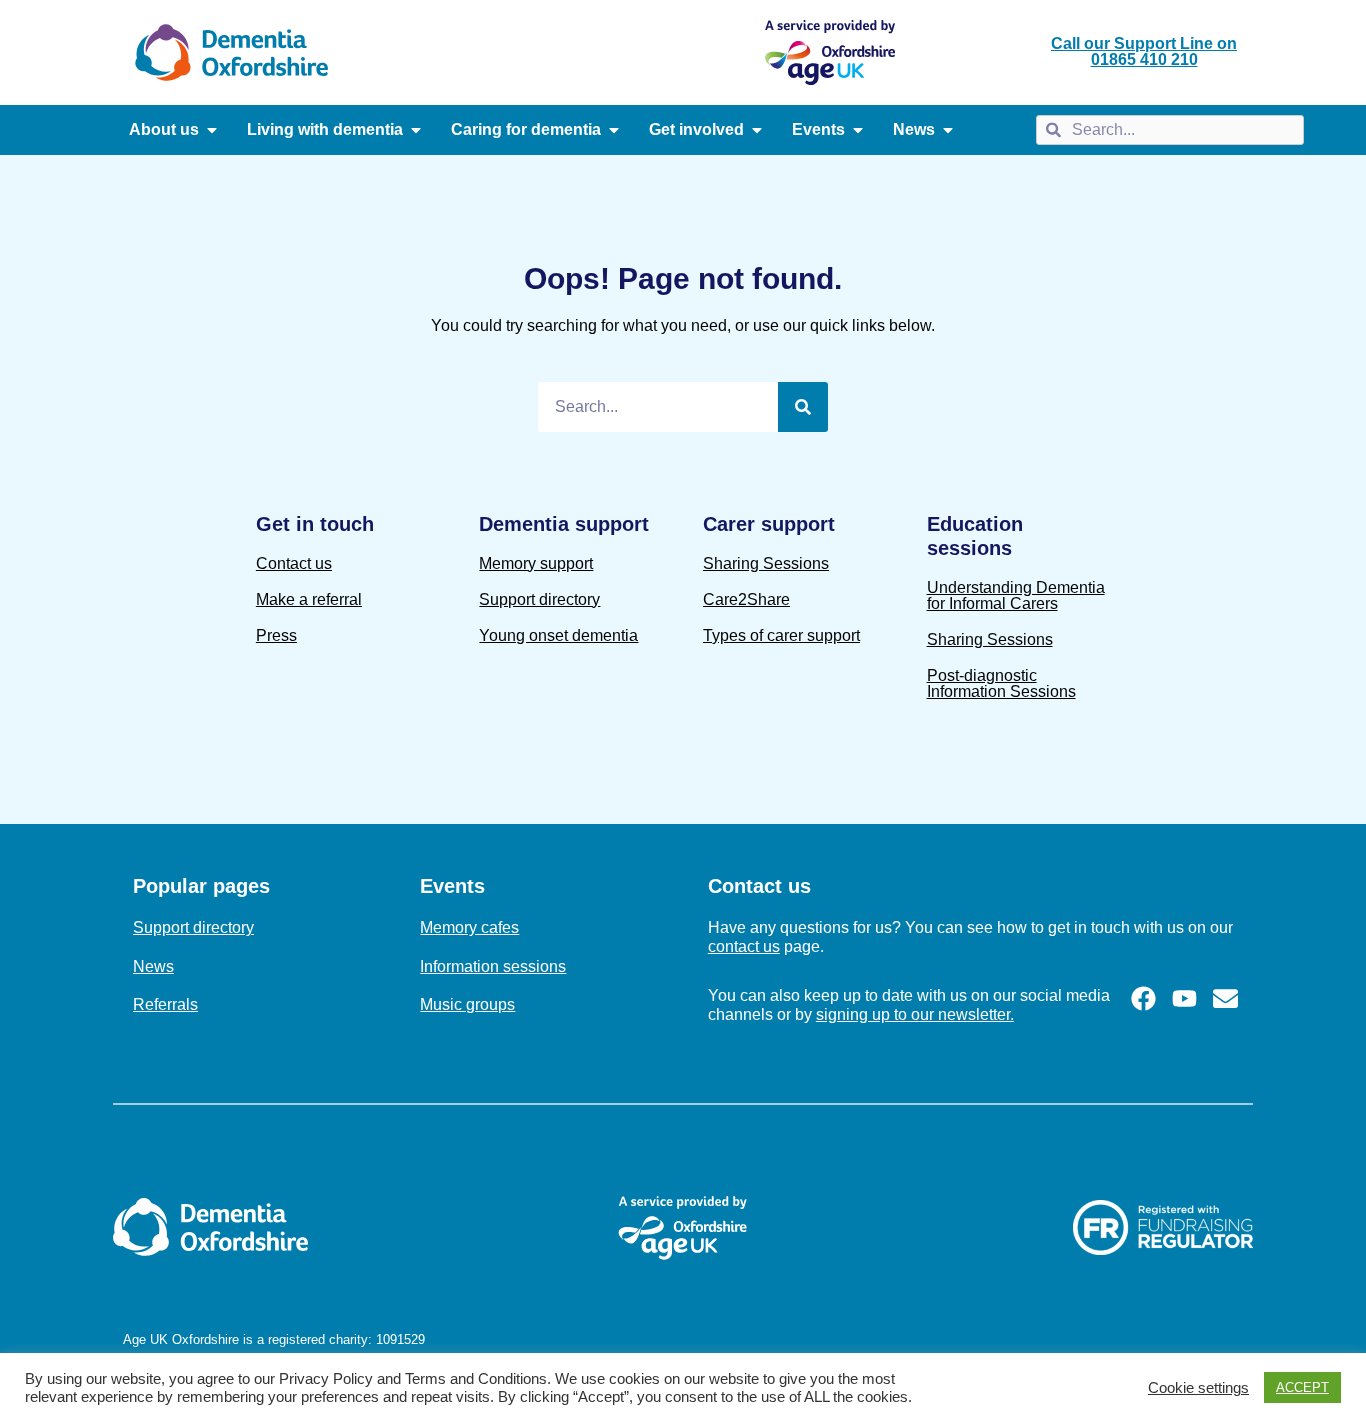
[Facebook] (1143, 998)
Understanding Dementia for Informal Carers (1016, 595)
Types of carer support (781, 635)
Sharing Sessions (766, 563)
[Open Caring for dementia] (614, 130)
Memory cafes (469, 927)
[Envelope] (1225, 998)
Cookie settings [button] (1198, 1388)
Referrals (165, 1004)
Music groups (467, 1004)
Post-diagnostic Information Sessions (1001, 683)
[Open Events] (858, 130)
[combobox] (1169, 130)
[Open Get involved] (757, 130)
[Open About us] (212, 130)
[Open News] (948, 130)
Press (276, 635)
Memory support (536, 563)
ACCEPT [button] (1302, 1387)
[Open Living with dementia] (416, 130)
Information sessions (493, 966)
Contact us (294, 563)
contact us (744, 946)
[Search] (803, 407)
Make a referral (309, 599)
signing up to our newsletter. (915, 1014)
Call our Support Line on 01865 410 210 (1144, 51)
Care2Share (746, 599)
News (153, 966)
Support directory (539, 599)
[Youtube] (1184, 998)
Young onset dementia (558, 635)
